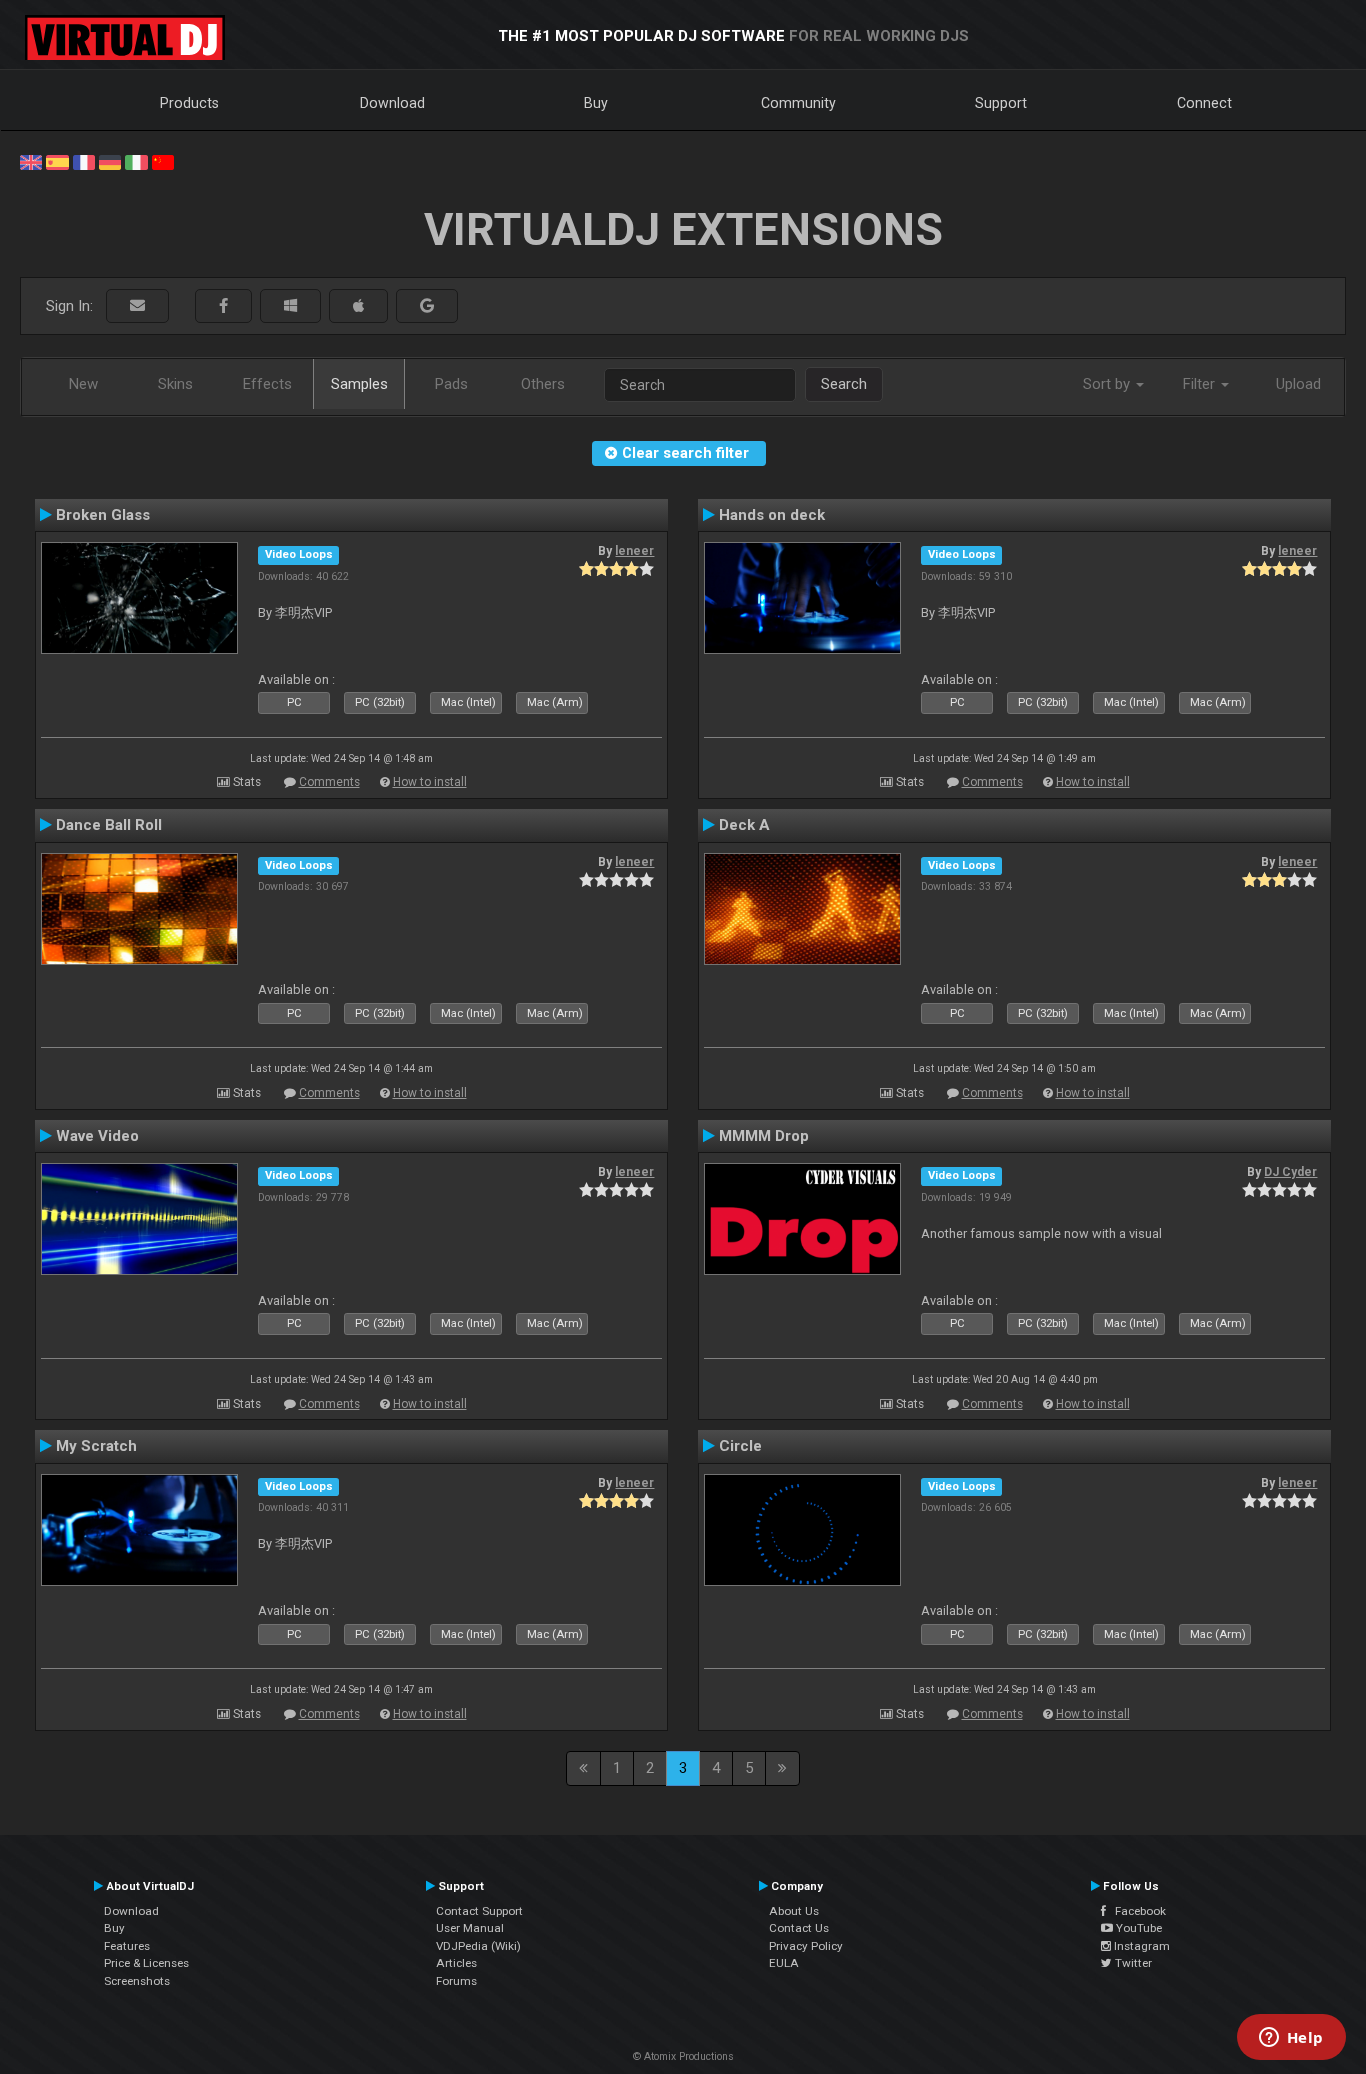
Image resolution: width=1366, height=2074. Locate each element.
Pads (451, 384)
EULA (784, 1963)
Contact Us (799, 1928)
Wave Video (97, 1136)
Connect (1204, 103)
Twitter (1132, 1963)
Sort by (1108, 384)
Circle (740, 1446)
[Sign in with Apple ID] (358, 306)
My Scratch (96, 1446)
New (83, 384)
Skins (175, 384)
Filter (1201, 384)
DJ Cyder (1290, 1172)
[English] (31, 161)
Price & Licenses (146, 1963)
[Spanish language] (57, 161)
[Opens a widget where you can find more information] (1291, 2039)
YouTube (1137, 1928)
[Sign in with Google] (427, 306)
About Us (794, 1911)
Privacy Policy (806, 1946)
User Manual (470, 1928)
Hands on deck (772, 515)
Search (844, 384)
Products (189, 103)
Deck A (744, 825)
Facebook (1136, 1911)
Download (392, 103)
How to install (430, 782)
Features (127, 1946)
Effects (267, 384)
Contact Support (479, 1911)
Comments (329, 782)
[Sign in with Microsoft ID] (290, 306)
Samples (359, 384)
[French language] (84, 161)
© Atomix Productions (683, 2056)
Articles (456, 1963)
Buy (596, 103)
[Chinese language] (163, 161)
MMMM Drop (764, 1136)
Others (543, 384)
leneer (634, 551)
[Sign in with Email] (137, 306)
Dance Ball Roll (109, 825)
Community (798, 103)
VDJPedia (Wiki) (478, 1946)
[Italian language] (136, 161)
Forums (456, 1981)
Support (1001, 103)
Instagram (1140, 1946)
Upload (1298, 384)
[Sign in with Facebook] (223, 306)
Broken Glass (103, 515)
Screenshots (137, 1981)
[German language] (110, 161)
